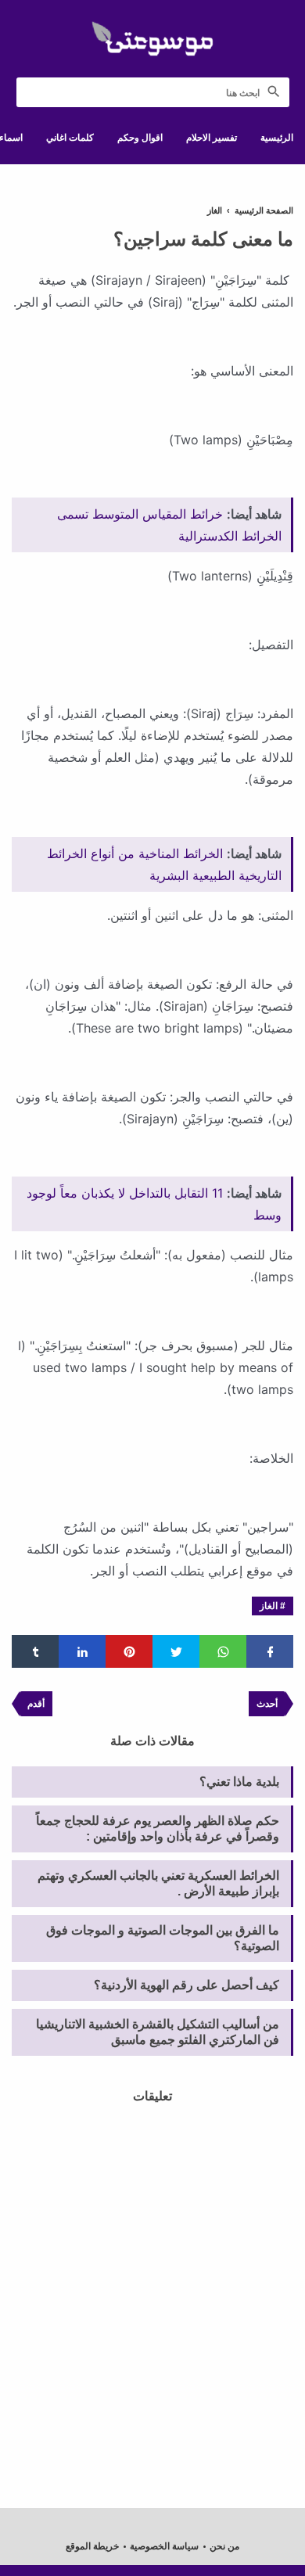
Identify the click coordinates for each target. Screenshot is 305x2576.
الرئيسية (277, 138)
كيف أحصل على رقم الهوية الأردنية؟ (187, 1985)
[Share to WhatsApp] (223, 1651)
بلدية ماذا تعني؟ (239, 1782)
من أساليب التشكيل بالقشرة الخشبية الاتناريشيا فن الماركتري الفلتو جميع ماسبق (158, 2032)
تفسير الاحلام (212, 138)
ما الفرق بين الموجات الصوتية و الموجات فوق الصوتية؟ (163, 1938)
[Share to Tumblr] (35, 1651)
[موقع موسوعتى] (152, 39)
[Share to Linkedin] (82, 1651)
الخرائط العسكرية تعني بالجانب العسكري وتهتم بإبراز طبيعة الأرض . (158, 1883)
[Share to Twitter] (176, 1651)
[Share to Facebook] (270, 1651)
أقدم (36, 1704)
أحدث (267, 1704)
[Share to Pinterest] (129, 1651)
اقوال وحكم (140, 138)
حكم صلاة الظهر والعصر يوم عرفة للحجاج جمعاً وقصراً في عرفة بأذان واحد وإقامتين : (158, 1829)
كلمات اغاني (70, 138)
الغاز (269, 1606)
